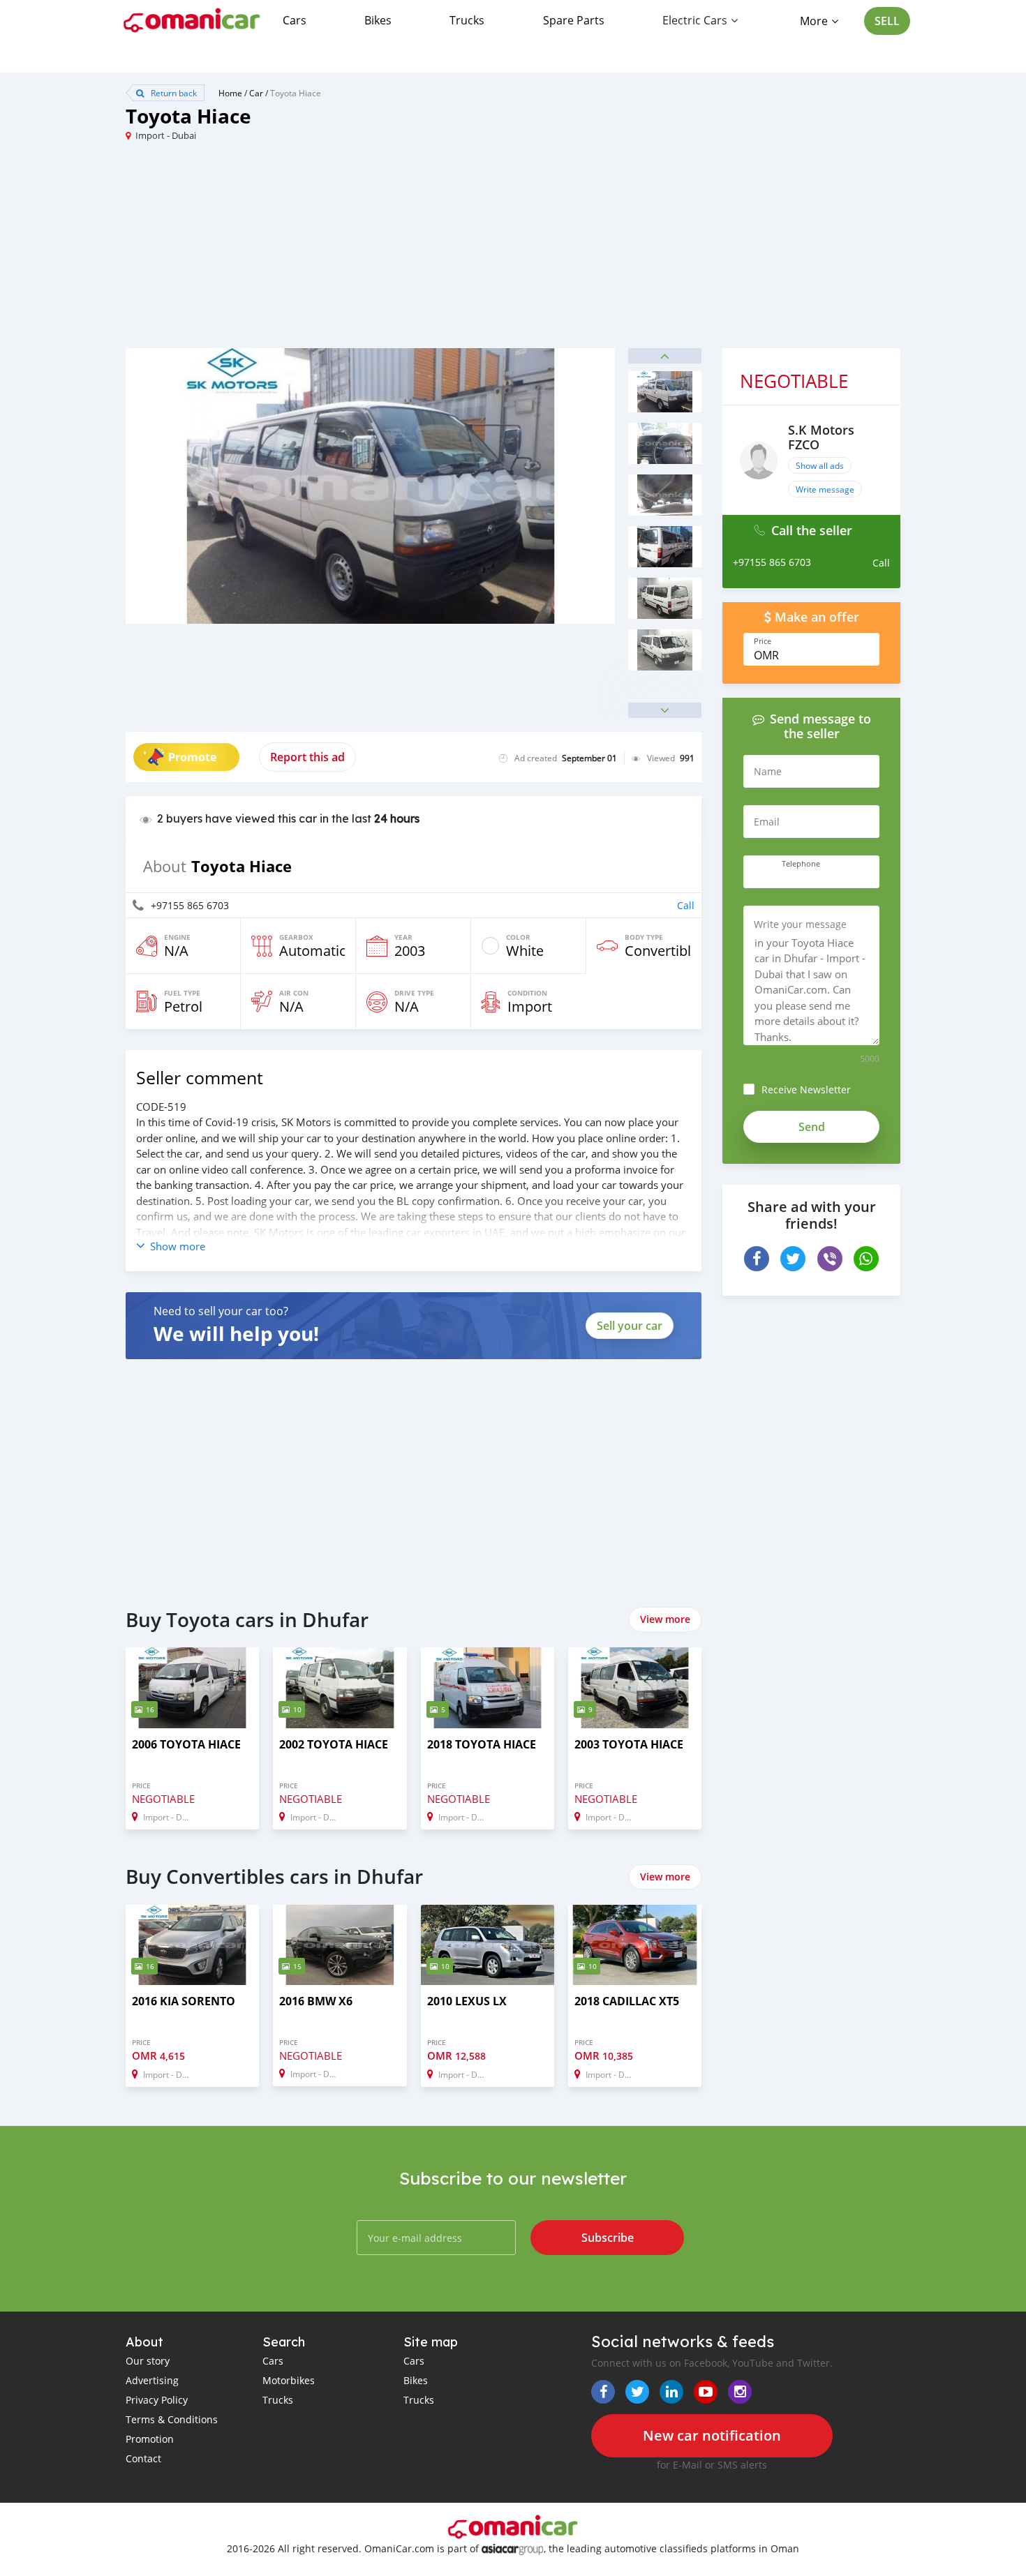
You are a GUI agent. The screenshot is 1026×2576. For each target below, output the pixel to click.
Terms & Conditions (172, 2419)
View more (665, 1619)
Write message (825, 489)
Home (230, 93)
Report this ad (307, 757)
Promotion (150, 2439)
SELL (887, 21)
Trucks (467, 20)
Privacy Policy (157, 2400)
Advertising (152, 2380)
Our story (148, 2361)
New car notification (712, 2435)
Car (256, 93)
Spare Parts (574, 20)
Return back (173, 93)
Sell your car (630, 1326)
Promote (192, 757)
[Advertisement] (319, 250)
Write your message (800, 924)
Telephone (801, 864)
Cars (295, 20)
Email (767, 822)
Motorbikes (289, 2380)
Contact (143, 2458)
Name (768, 771)
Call (686, 905)
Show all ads (820, 465)
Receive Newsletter (806, 1089)
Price (763, 641)
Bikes (378, 20)
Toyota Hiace (296, 93)
